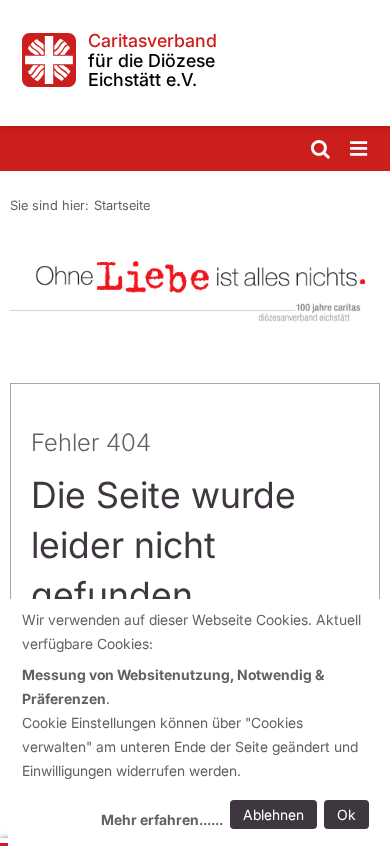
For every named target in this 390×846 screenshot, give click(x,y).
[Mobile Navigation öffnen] (360, 149)
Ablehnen (273, 814)
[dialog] (199, 722)
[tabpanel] (195, 285)
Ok (346, 814)
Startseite (122, 205)
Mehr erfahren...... (162, 819)
